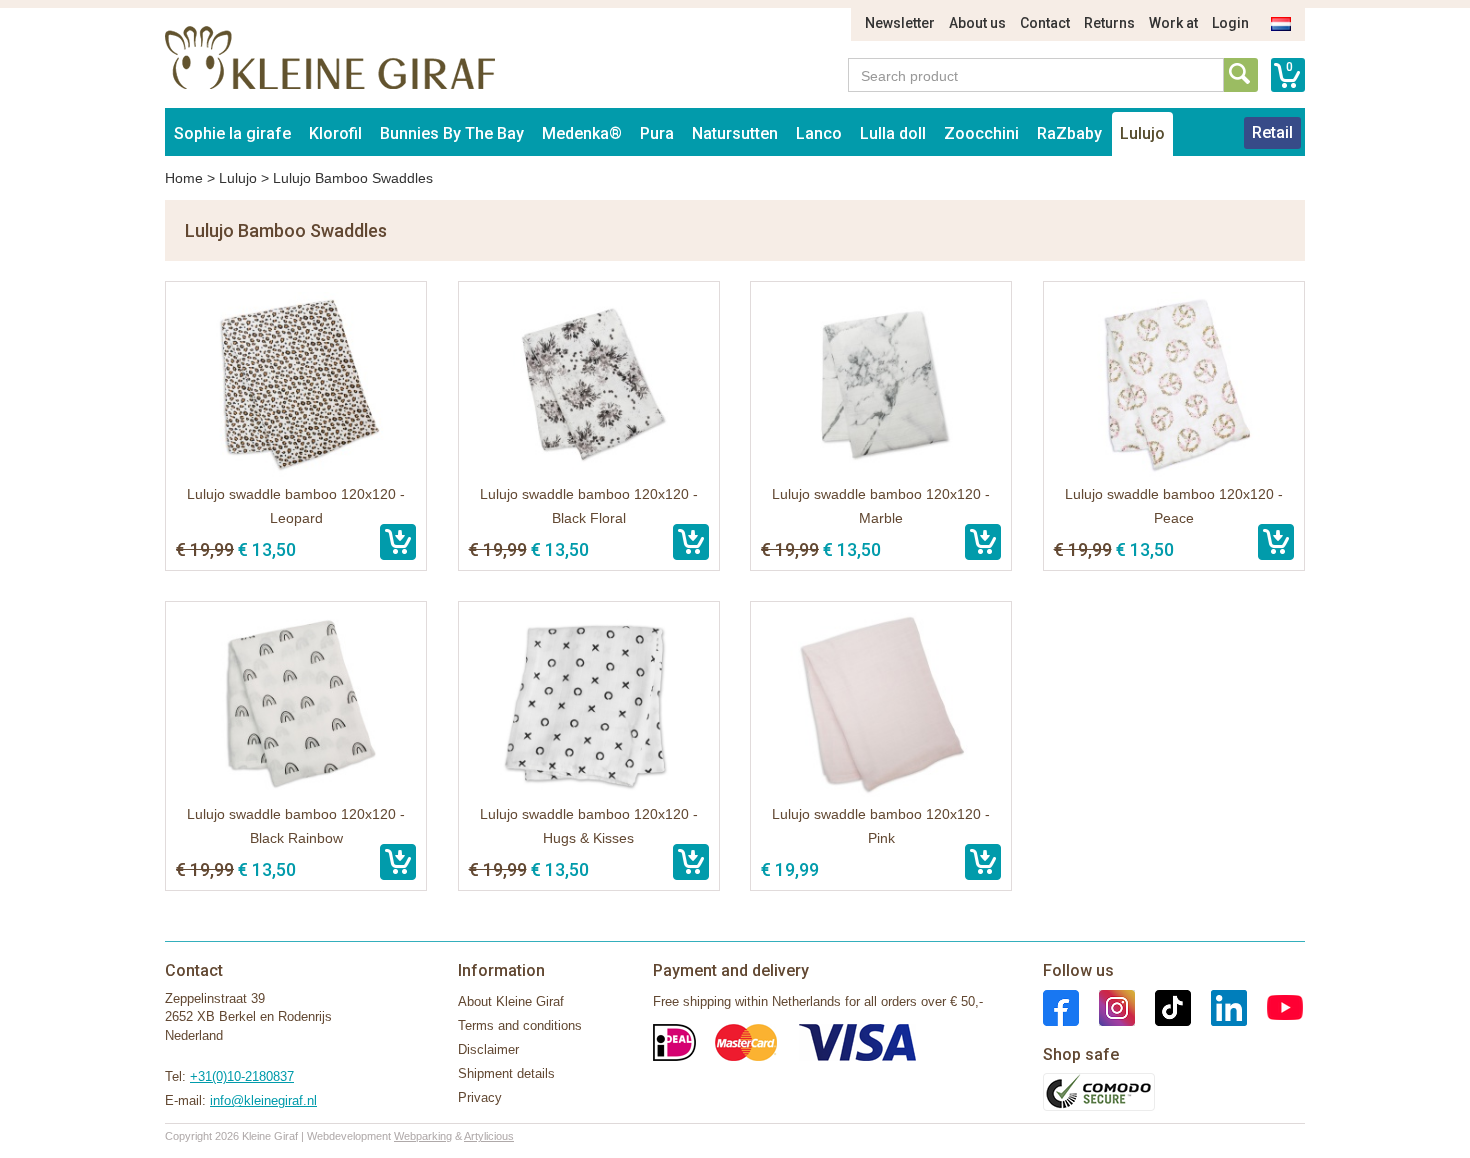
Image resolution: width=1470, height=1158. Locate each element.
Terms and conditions (520, 1025)
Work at (1173, 23)
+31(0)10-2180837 (242, 1076)
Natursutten (735, 133)
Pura (657, 133)
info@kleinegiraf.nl (263, 1100)
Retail (1272, 132)
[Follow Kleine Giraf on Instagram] (1107, 1006)
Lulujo (1142, 133)
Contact (1045, 23)
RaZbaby (1069, 133)
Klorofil (335, 133)
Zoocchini (981, 133)
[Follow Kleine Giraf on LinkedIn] (1219, 1006)
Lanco (819, 133)
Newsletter (900, 23)
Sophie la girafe (232, 133)
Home (184, 178)
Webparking (423, 1136)
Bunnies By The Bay (452, 133)
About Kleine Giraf (511, 1001)
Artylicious (489, 1136)
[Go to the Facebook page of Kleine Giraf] (1061, 1006)
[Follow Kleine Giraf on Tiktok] (1163, 1006)
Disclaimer (488, 1049)
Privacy (480, 1097)
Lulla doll (893, 133)
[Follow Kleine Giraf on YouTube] (1275, 1006)
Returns (1109, 23)
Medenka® (582, 133)
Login (1230, 23)
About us (977, 23)
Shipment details (506, 1073)
